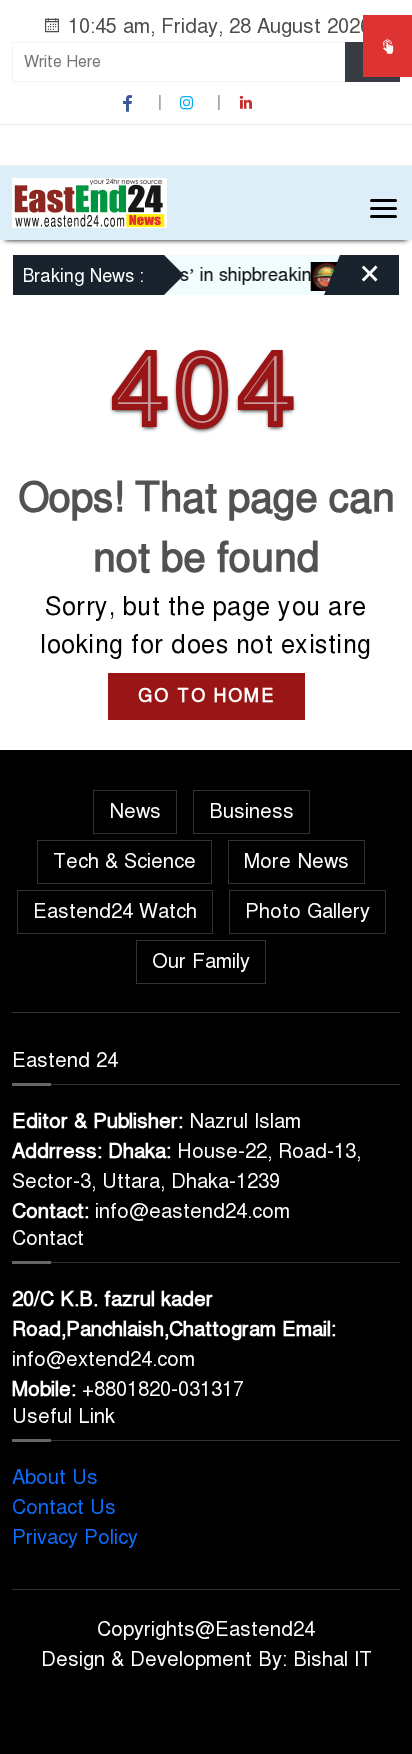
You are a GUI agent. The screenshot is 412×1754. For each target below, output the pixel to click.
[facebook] (130, 103)
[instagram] (189, 103)
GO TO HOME (206, 696)
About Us (55, 1477)
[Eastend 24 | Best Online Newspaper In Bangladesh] (89, 201)
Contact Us (64, 1507)
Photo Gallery (307, 911)
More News (296, 861)
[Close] (352, 282)
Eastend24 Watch (115, 911)
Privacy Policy (75, 1537)
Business (251, 811)
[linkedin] (248, 103)
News (135, 811)
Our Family (201, 961)
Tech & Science (124, 861)
